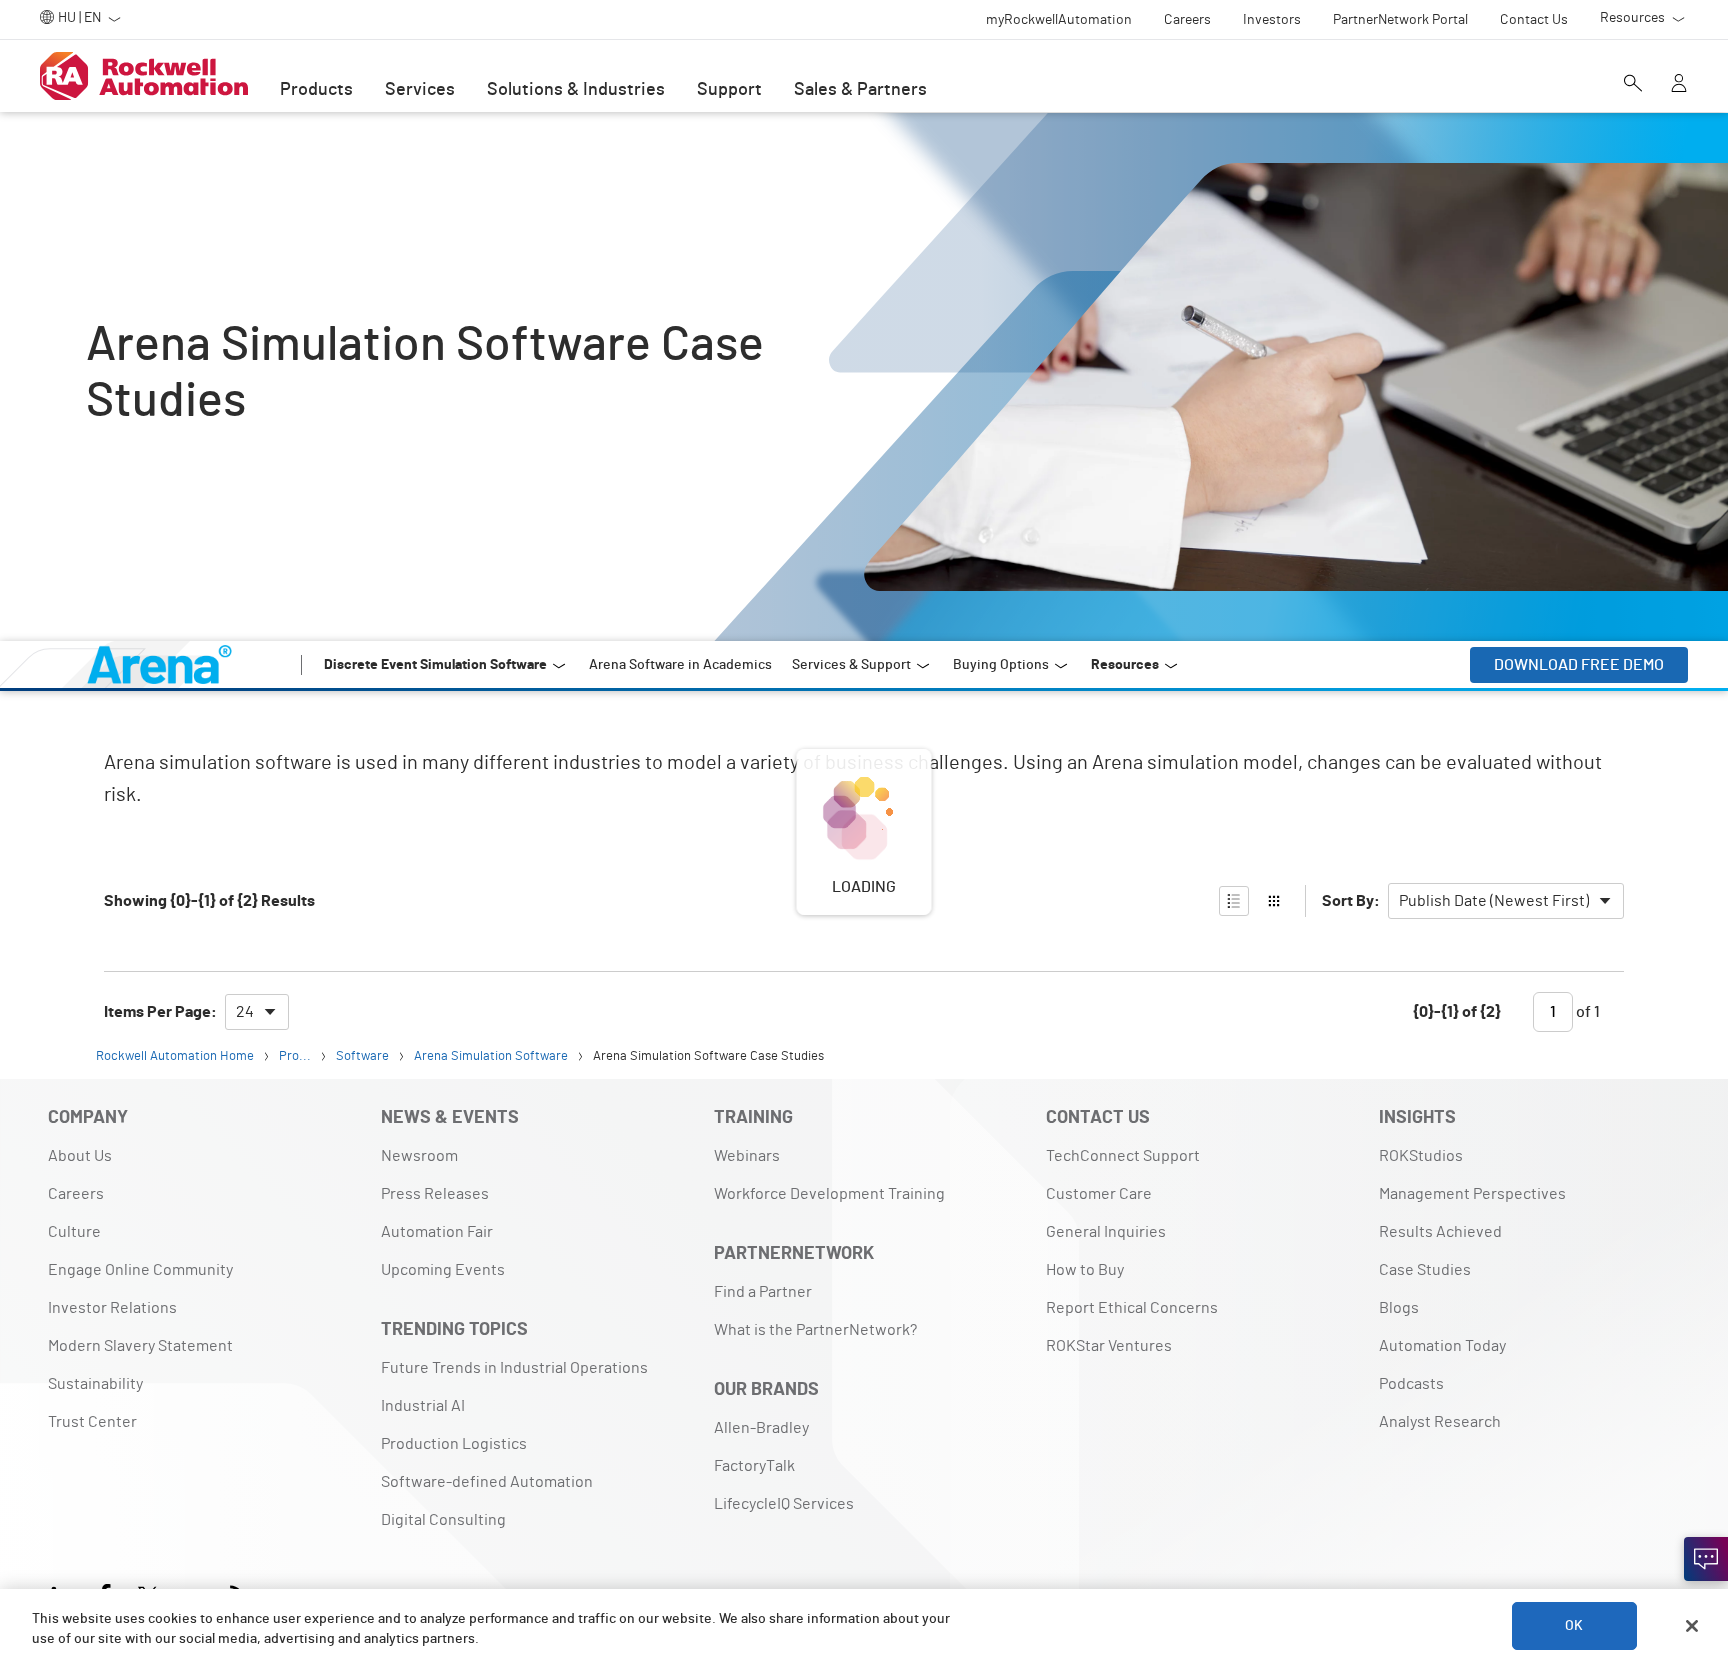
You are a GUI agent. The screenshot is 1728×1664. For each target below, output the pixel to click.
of (1586, 1012)
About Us (80, 1156)
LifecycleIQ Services (784, 1504)
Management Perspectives (1472, 1194)
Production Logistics (454, 1444)
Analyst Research (1440, 1422)
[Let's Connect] (1706, 1559)
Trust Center (92, 1422)
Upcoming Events (443, 1270)
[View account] (1679, 85)
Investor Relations (112, 1308)
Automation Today (1442, 1346)
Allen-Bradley (761, 1428)
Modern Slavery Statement (140, 1346)
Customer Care (1099, 1194)
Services (420, 90)
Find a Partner (763, 1292)
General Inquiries (1106, 1232)
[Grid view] (1274, 901)
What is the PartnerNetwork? (815, 1330)
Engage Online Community (140, 1270)
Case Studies (1425, 1270)
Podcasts (1411, 1384)
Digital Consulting (443, 1520)
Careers (76, 1194)
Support (729, 90)
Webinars (747, 1156)
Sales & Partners (860, 90)
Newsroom (419, 1156)
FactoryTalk (754, 1466)
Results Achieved (1440, 1232)
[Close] (1692, 1626)
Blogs (1399, 1308)
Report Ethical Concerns (1132, 1308)
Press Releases (435, 1194)
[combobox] (1506, 901)
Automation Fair (437, 1232)
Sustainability (95, 1384)
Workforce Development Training (829, 1194)
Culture (74, 1232)
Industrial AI (423, 1406)
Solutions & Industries (576, 90)
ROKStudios (1421, 1156)
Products (316, 90)
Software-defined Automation (487, 1482)
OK (1574, 1626)
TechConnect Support (1123, 1156)
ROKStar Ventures (1109, 1346)
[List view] (1234, 901)
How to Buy (1085, 1270)
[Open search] (1633, 85)
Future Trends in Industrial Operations (514, 1368)
